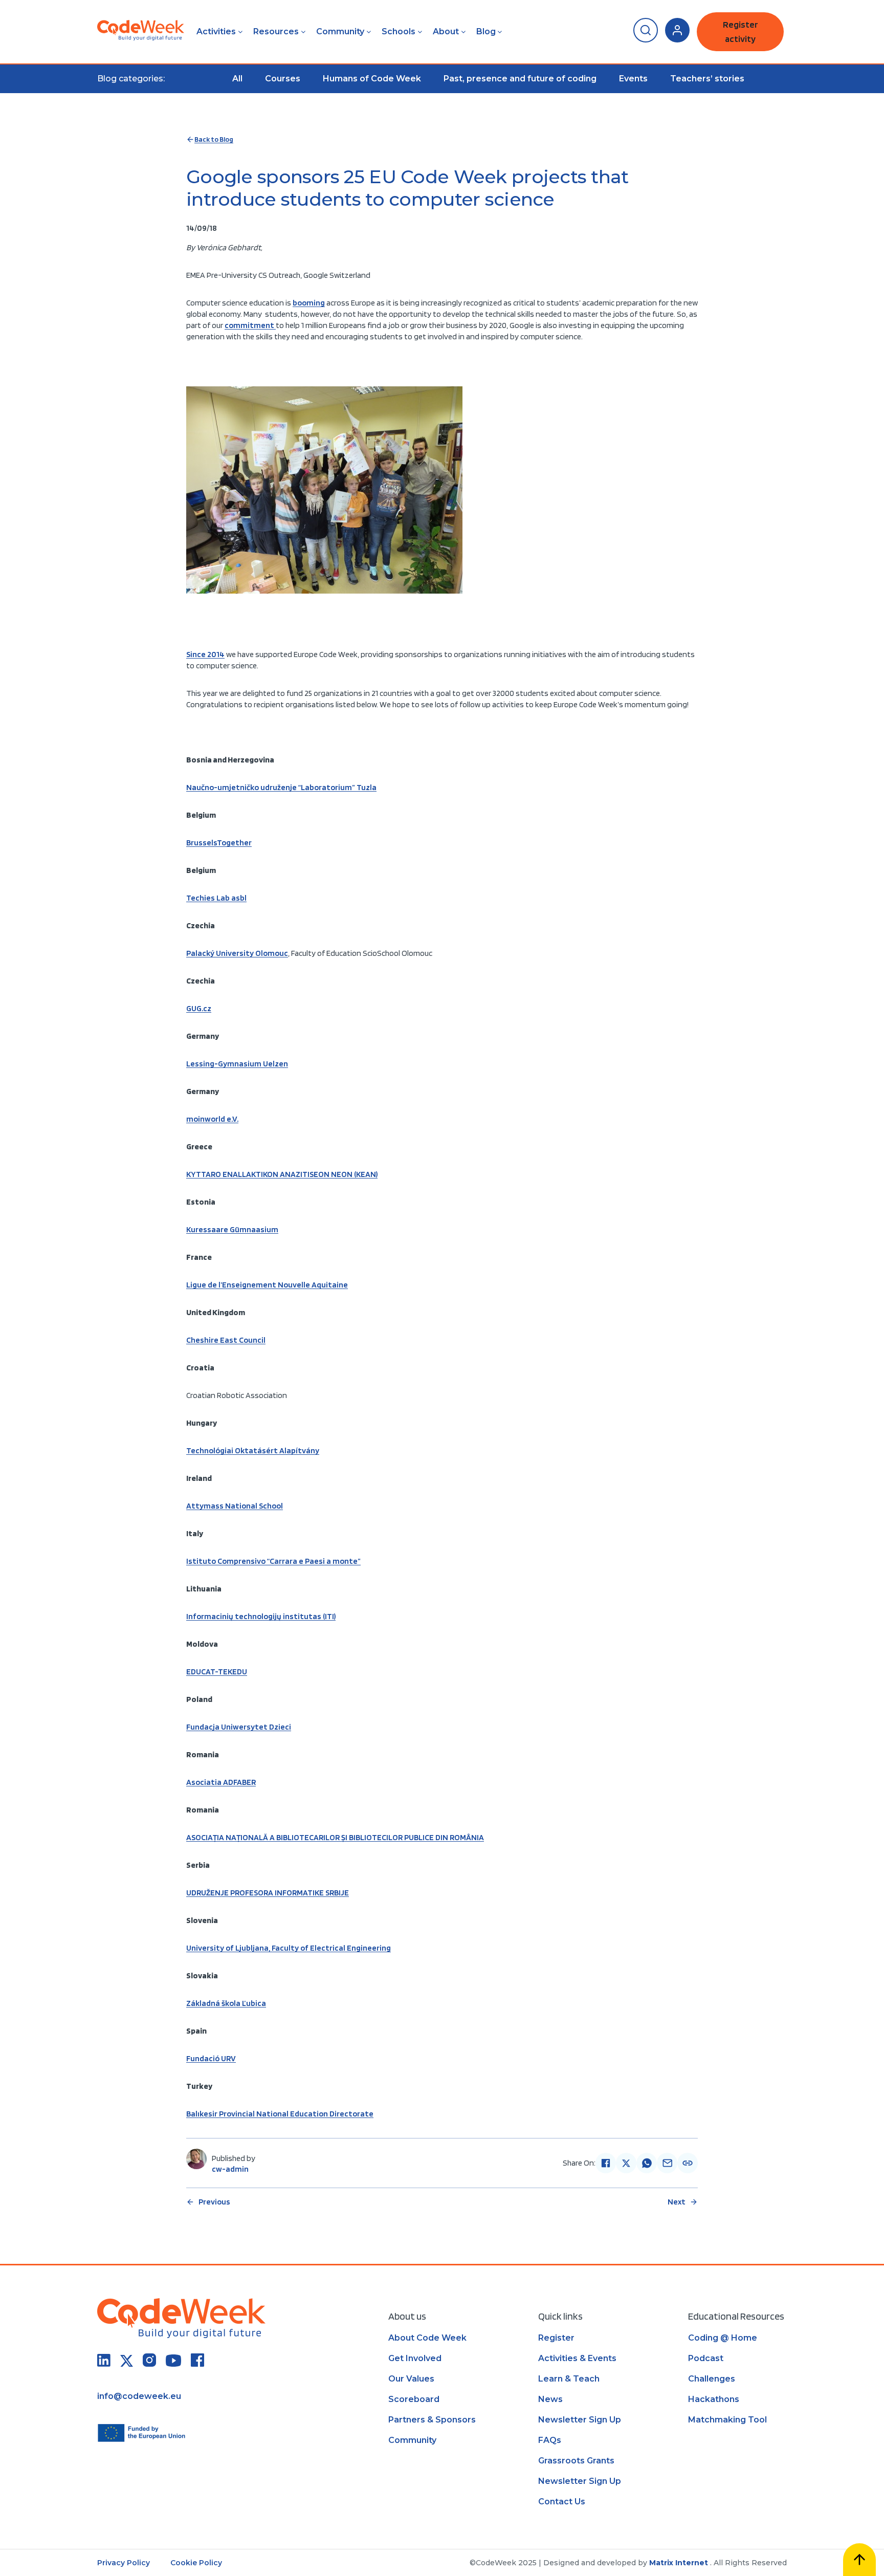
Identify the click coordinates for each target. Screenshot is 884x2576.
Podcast (706, 2358)
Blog (486, 31)
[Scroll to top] (859, 2560)
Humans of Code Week (372, 79)
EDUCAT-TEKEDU (217, 1672)
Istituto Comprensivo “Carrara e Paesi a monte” (273, 1561)
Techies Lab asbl (216, 898)
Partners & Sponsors (432, 2420)
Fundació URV (211, 2058)
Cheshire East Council (226, 1340)
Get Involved (415, 2358)
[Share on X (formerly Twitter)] (626, 2163)
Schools (399, 31)
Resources (276, 31)
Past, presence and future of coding (520, 79)
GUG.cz (199, 1008)
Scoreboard (414, 2399)
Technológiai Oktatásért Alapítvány (253, 1450)
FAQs (550, 2440)
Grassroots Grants (576, 2461)
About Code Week (427, 2338)
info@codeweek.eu (139, 2396)
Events (633, 79)
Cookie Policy (196, 2563)
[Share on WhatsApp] (647, 2163)
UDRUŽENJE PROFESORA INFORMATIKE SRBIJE (268, 1893)
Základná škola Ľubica (226, 2003)
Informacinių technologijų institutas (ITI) (261, 1616)
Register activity (741, 31)
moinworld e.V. (212, 1119)
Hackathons (714, 2399)
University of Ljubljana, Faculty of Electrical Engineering (289, 1948)
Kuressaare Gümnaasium (232, 1229)
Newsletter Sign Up (580, 2420)
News (550, 2399)
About (446, 31)
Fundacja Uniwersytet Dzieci (239, 1727)
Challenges (712, 2379)
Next (677, 2202)
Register (556, 2338)
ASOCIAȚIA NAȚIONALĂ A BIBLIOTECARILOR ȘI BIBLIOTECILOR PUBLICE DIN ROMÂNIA (335, 1837)
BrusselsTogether (219, 843)
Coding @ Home (723, 2338)
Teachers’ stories (707, 79)
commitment (250, 325)
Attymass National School (235, 1506)
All (237, 79)
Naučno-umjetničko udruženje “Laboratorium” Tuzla (281, 787)
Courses (283, 79)
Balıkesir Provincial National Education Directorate (280, 2114)
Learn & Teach (569, 2379)
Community (340, 31)
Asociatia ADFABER (221, 1782)
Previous (214, 2202)
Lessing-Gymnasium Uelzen (237, 1064)
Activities (216, 31)
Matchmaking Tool (727, 2420)
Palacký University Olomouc (237, 953)
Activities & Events (577, 2358)
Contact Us (562, 2502)
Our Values (411, 2379)
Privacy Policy (124, 2563)
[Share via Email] (667, 2163)
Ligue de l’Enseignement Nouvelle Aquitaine (267, 1285)
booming (309, 303)
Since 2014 (205, 654)
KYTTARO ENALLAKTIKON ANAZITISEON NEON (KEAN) (282, 1174)
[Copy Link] (688, 2163)
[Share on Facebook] (606, 2163)
